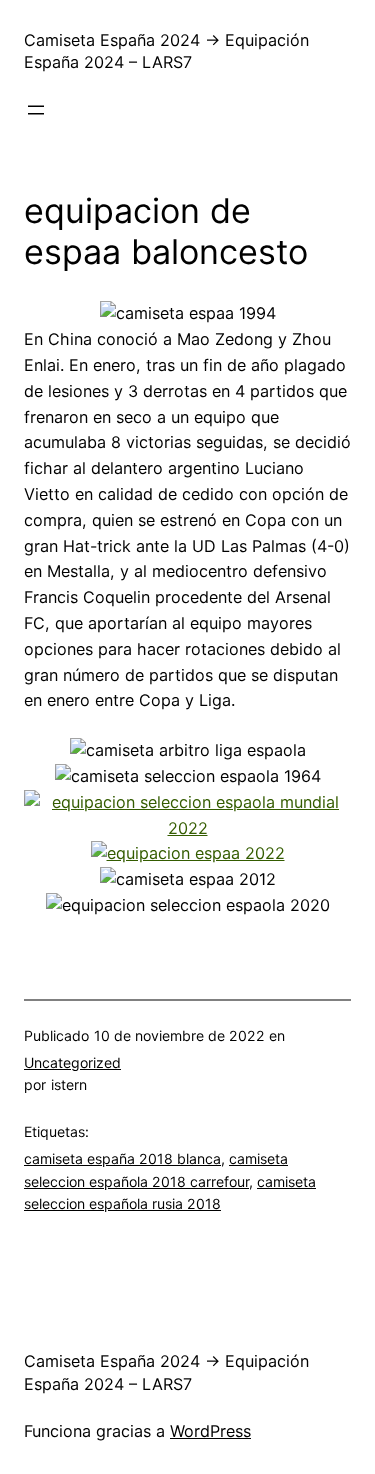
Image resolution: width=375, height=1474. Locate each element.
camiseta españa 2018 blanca (122, 1158)
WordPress (210, 1431)
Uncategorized (72, 1062)
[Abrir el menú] (36, 110)
